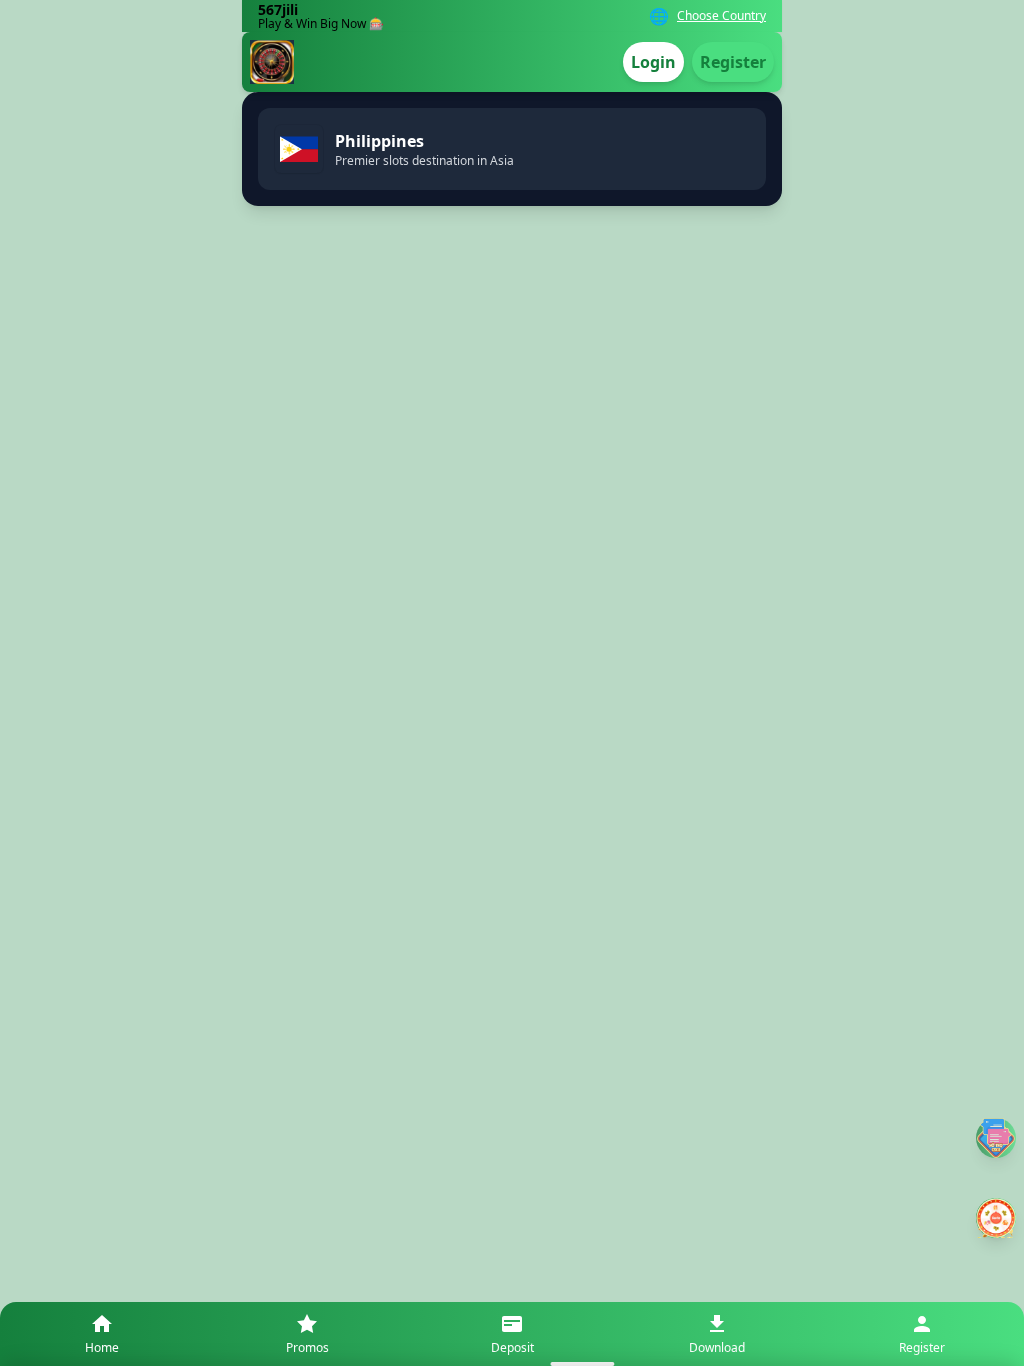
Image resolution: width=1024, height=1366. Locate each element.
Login (653, 62)
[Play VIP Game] (996, 1218)
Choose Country (721, 16)
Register (733, 62)
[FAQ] (996, 1138)
